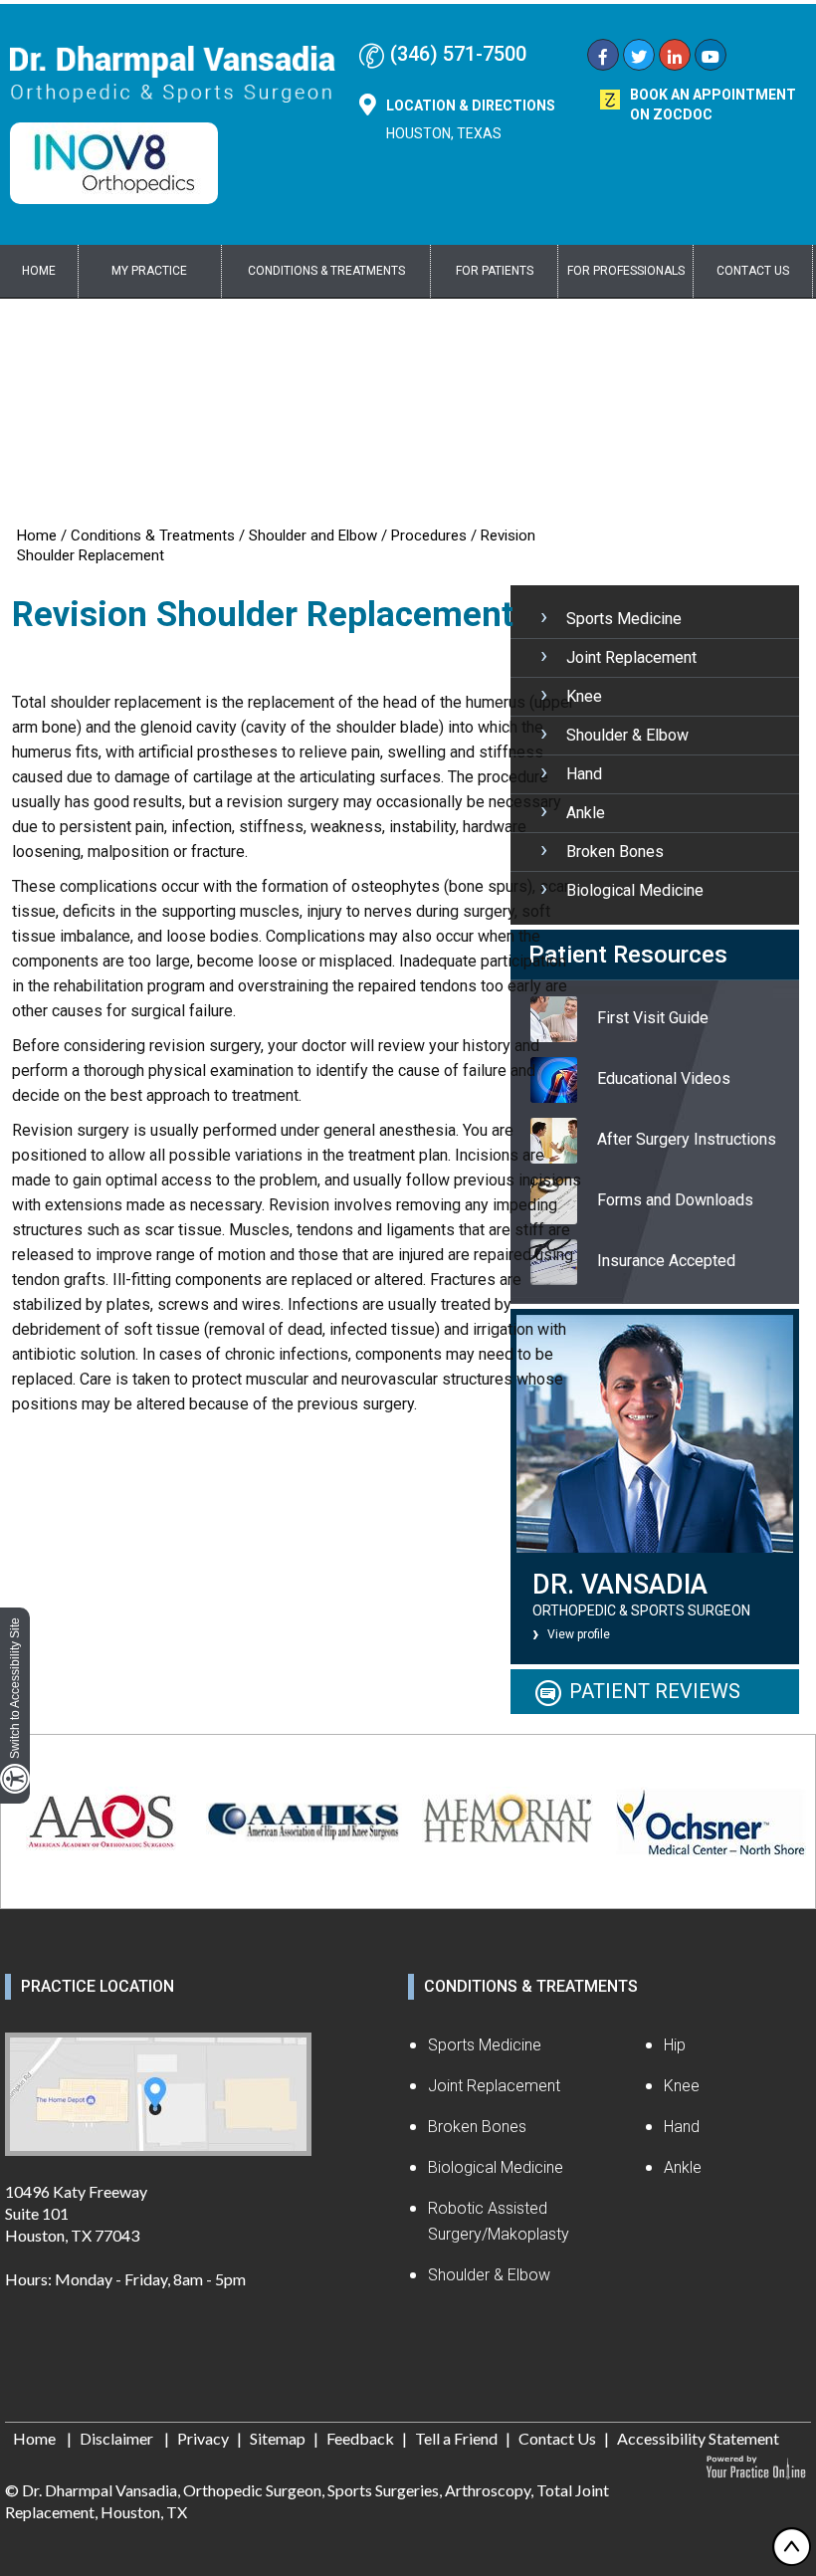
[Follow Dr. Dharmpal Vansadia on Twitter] (639, 57)
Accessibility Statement (698, 2438)
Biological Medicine (635, 890)
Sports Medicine (624, 619)
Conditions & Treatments (326, 271)
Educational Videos (664, 1078)
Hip (675, 2045)
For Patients (495, 271)
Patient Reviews (655, 1691)
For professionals (626, 271)
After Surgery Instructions (687, 1139)
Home (39, 271)
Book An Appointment (713, 105)
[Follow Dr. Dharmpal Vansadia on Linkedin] (675, 57)
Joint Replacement (631, 657)
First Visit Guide (653, 1018)
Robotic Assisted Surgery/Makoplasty (499, 2221)
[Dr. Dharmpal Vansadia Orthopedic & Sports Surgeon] (173, 73)
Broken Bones (615, 852)
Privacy (203, 2438)
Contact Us (753, 271)
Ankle (586, 813)
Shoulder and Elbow (313, 536)
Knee (584, 696)
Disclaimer (118, 2438)
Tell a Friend (456, 2438)
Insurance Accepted (666, 1261)
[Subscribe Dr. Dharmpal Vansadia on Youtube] (711, 57)
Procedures (429, 536)
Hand (584, 774)
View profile (579, 1634)
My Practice (149, 271)
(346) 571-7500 (458, 54)
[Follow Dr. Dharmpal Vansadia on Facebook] (603, 57)
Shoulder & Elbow (627, 735)
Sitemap (278, 2438)
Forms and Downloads (675, 1200)
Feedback (360, 2438)
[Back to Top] (791, 2546)
